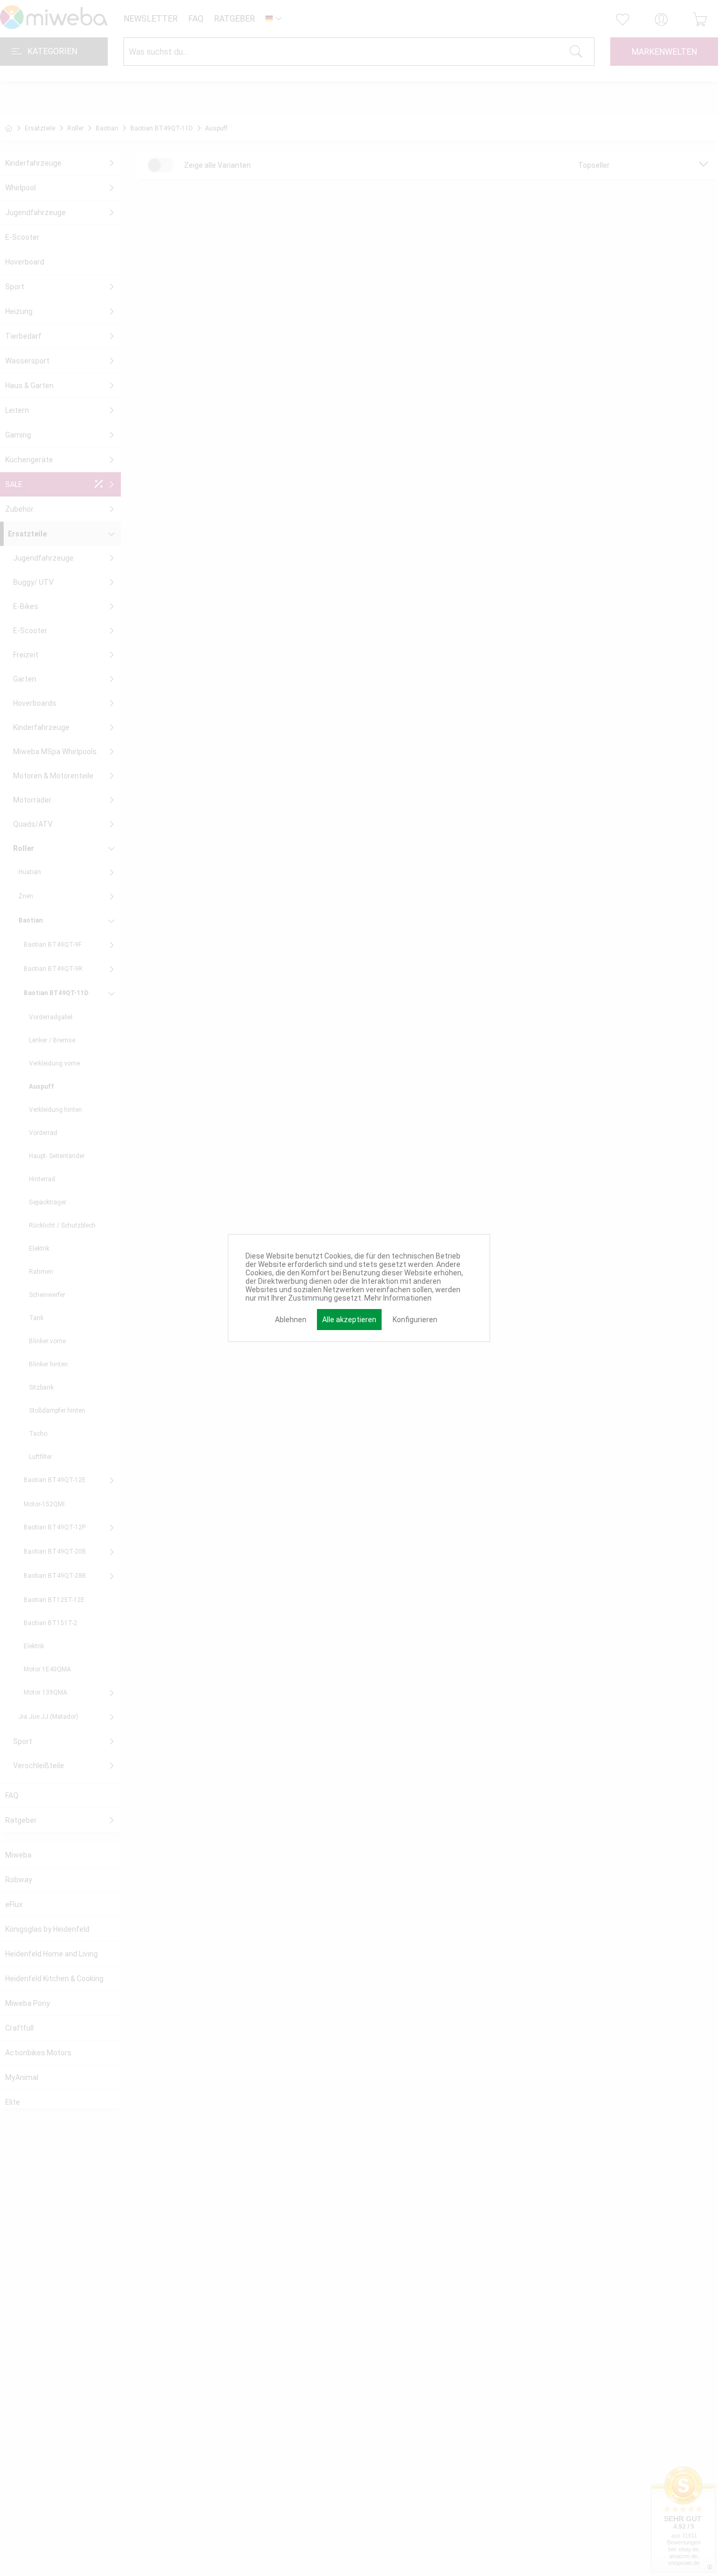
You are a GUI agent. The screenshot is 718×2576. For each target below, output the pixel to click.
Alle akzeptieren (349, 1320)
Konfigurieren (415, 1320)
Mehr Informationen (398, 1298)
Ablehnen (291, 1320)
